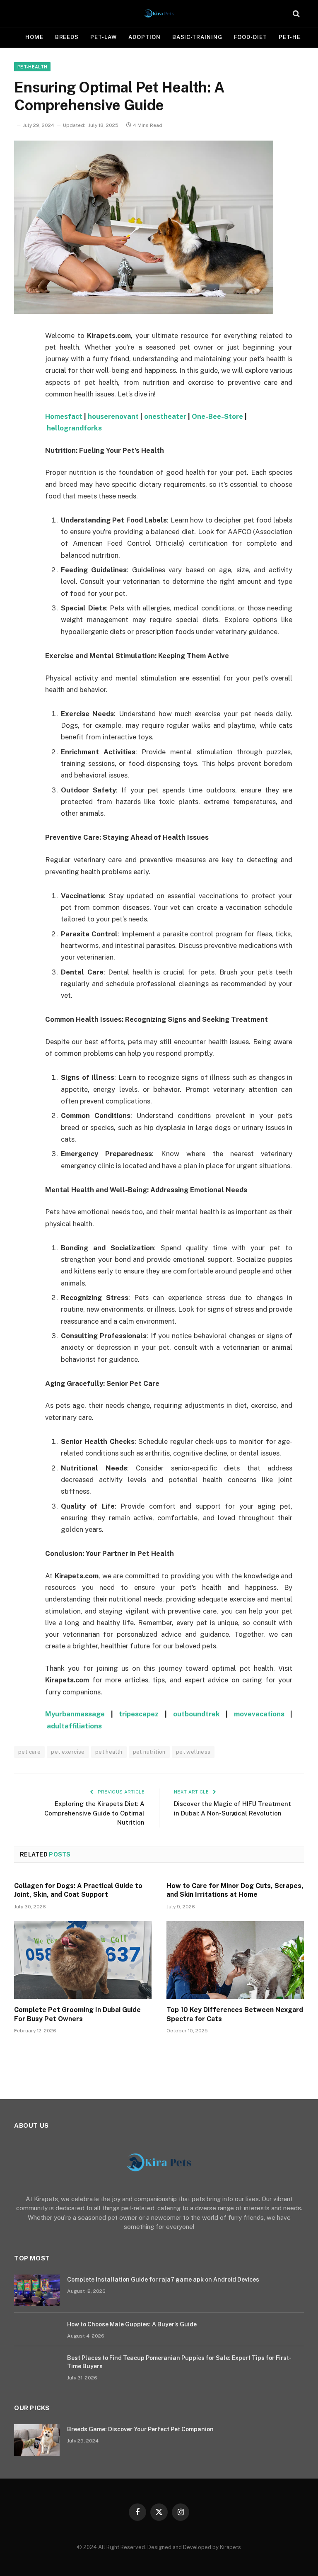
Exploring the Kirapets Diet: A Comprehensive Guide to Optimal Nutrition (94, 1813)
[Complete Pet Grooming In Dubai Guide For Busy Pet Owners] (83, 1960)
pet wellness (193, 1752)
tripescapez (139, 1714)
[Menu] (24, 13)
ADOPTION (144, 37)
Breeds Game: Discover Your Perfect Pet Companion (140, 2429)
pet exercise (68, 1752)
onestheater (165, 416)
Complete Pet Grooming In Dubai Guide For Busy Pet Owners (77, 2014)
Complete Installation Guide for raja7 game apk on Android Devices (163, 2280)
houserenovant (113, 416)
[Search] (295, 13)
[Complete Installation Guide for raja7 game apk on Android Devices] (37, 2290)
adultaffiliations (74, 1726)
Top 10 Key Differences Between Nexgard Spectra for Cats (235, 2014)
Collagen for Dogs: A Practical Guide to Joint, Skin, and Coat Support (78, 1890)
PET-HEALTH (32, 67)
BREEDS (67, 37)
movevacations (259, 1714)
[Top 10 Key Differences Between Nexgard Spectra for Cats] (235, 1960)
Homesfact (64, 416)
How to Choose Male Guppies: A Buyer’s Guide (132, 2324)
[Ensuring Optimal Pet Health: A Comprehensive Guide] (144, 312)
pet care (29, 1752)
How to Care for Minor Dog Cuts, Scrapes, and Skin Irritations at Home (235, 1890)
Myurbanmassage (75, 1714)
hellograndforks (74, 428)
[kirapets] (159, 13)
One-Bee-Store (217, 416)
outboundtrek (196, 1714)
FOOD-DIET (251, 37)
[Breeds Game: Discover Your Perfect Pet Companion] (37, 2440)
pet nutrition (149, 1752)
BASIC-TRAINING (197, 37)
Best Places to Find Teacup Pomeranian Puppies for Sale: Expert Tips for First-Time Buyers (179, 2362)
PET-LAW (104, 37)
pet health (109, 1752)
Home (34, 37)
